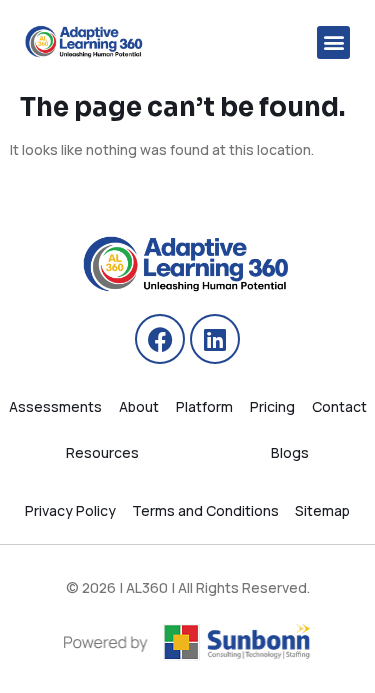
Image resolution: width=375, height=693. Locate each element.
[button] (333, 42)
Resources (102, 452)
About (139, 406)
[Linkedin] (215, 339)
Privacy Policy (70, 510)
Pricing (272, 406)
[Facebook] (160, 339)
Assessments (55, 406)
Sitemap (322, 510)
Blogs (290, 452)
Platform (204, 406)
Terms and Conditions (205, 510)
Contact (339, 406)
